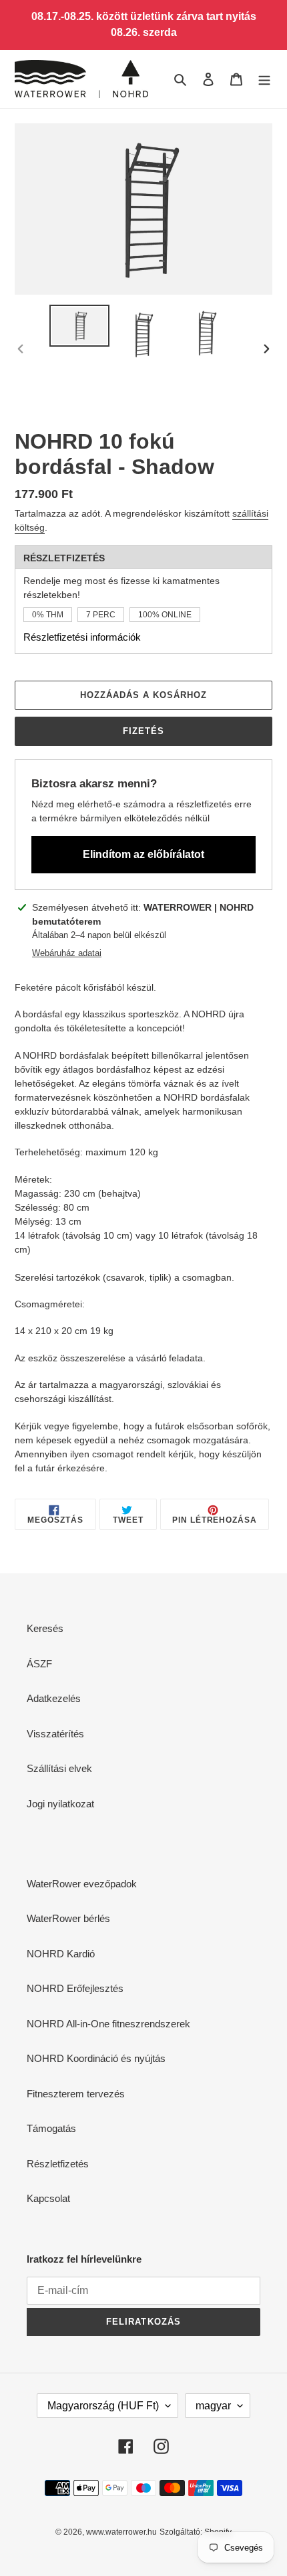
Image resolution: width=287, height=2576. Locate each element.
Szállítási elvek (59, 1768)
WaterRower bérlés (68, 1918)
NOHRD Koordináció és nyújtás (96, 2058)
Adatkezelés (54, 1698)
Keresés (45, 1628)
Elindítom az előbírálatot (143, 854)
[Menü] (264, 79)
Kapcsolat (48, 2198)
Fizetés (143, 731)
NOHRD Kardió (61, 1954)
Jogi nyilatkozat (60, 1804)
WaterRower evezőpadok (82, 1884)
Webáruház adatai (67, 953)
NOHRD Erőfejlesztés (75, 1988)
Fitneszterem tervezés (76, 2094)
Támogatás (51, 2128)
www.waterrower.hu (121, 2532)
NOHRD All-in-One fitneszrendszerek (108, 2024)
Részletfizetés (58, 2164)
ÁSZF (39, 1664)
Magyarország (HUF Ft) (103, 2406)
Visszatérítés (55, 1734)
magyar (213, 2406)
